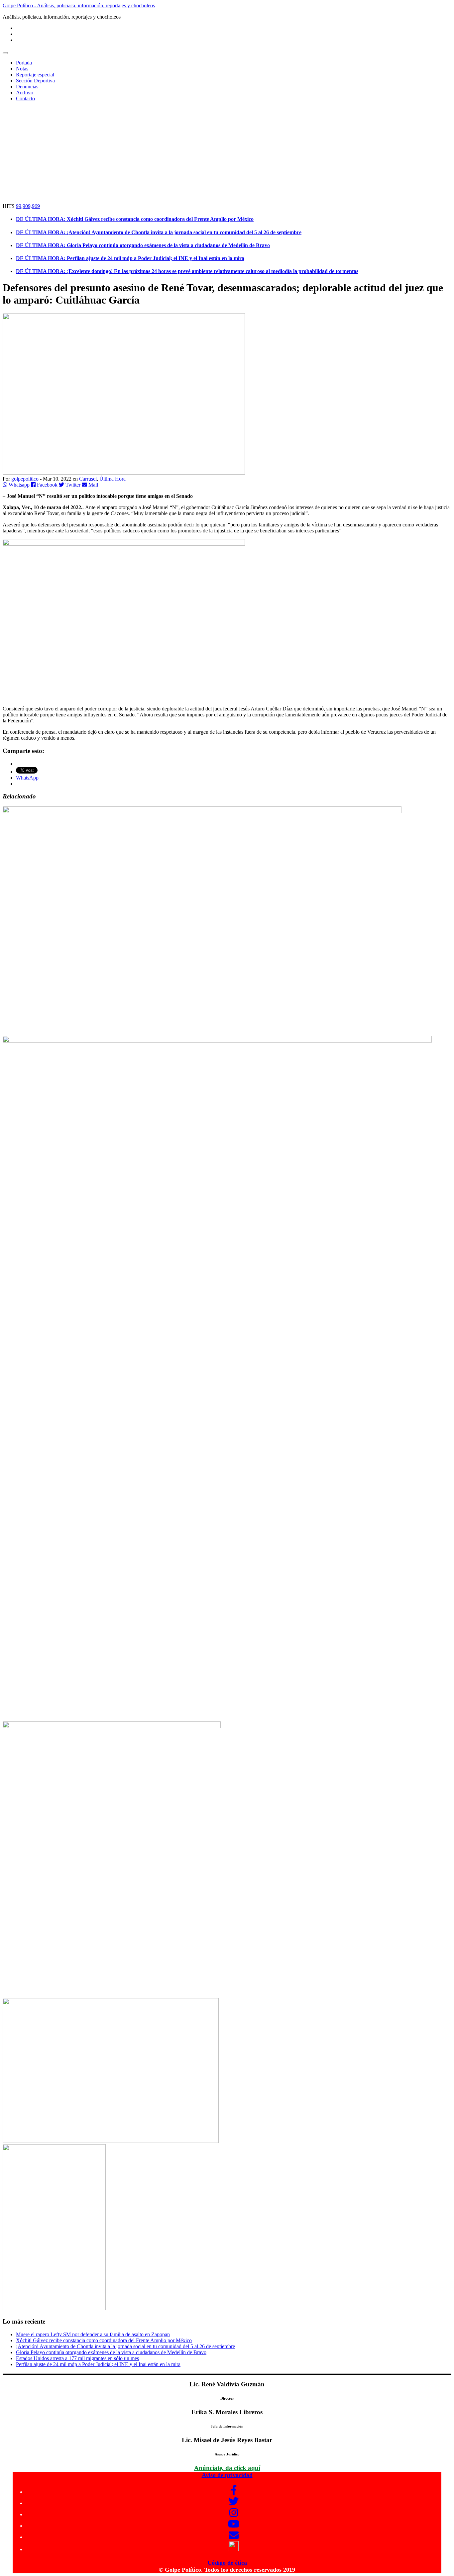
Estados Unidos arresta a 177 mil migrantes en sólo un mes (77, 2358)
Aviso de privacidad (227, 2475)
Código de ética (227, 2563)
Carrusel (88, 479)
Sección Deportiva (35, 81)
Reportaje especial (35, 75)
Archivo (25, 92)
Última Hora (113, 479)
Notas (22, 69)
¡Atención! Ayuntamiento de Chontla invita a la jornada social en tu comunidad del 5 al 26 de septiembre (125, 2346)
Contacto (25, 98)
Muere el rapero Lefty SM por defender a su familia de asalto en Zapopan (93, 2334)
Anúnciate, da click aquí (227, 2468)
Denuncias (27, 87)
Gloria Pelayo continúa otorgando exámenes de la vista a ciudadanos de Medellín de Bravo (111, 2352)
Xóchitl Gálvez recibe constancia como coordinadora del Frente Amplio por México (104, 2340)
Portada (24, 63)
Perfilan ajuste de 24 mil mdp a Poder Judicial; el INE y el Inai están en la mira (98, 2364)
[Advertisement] (227, 153)
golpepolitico (25, 479)
